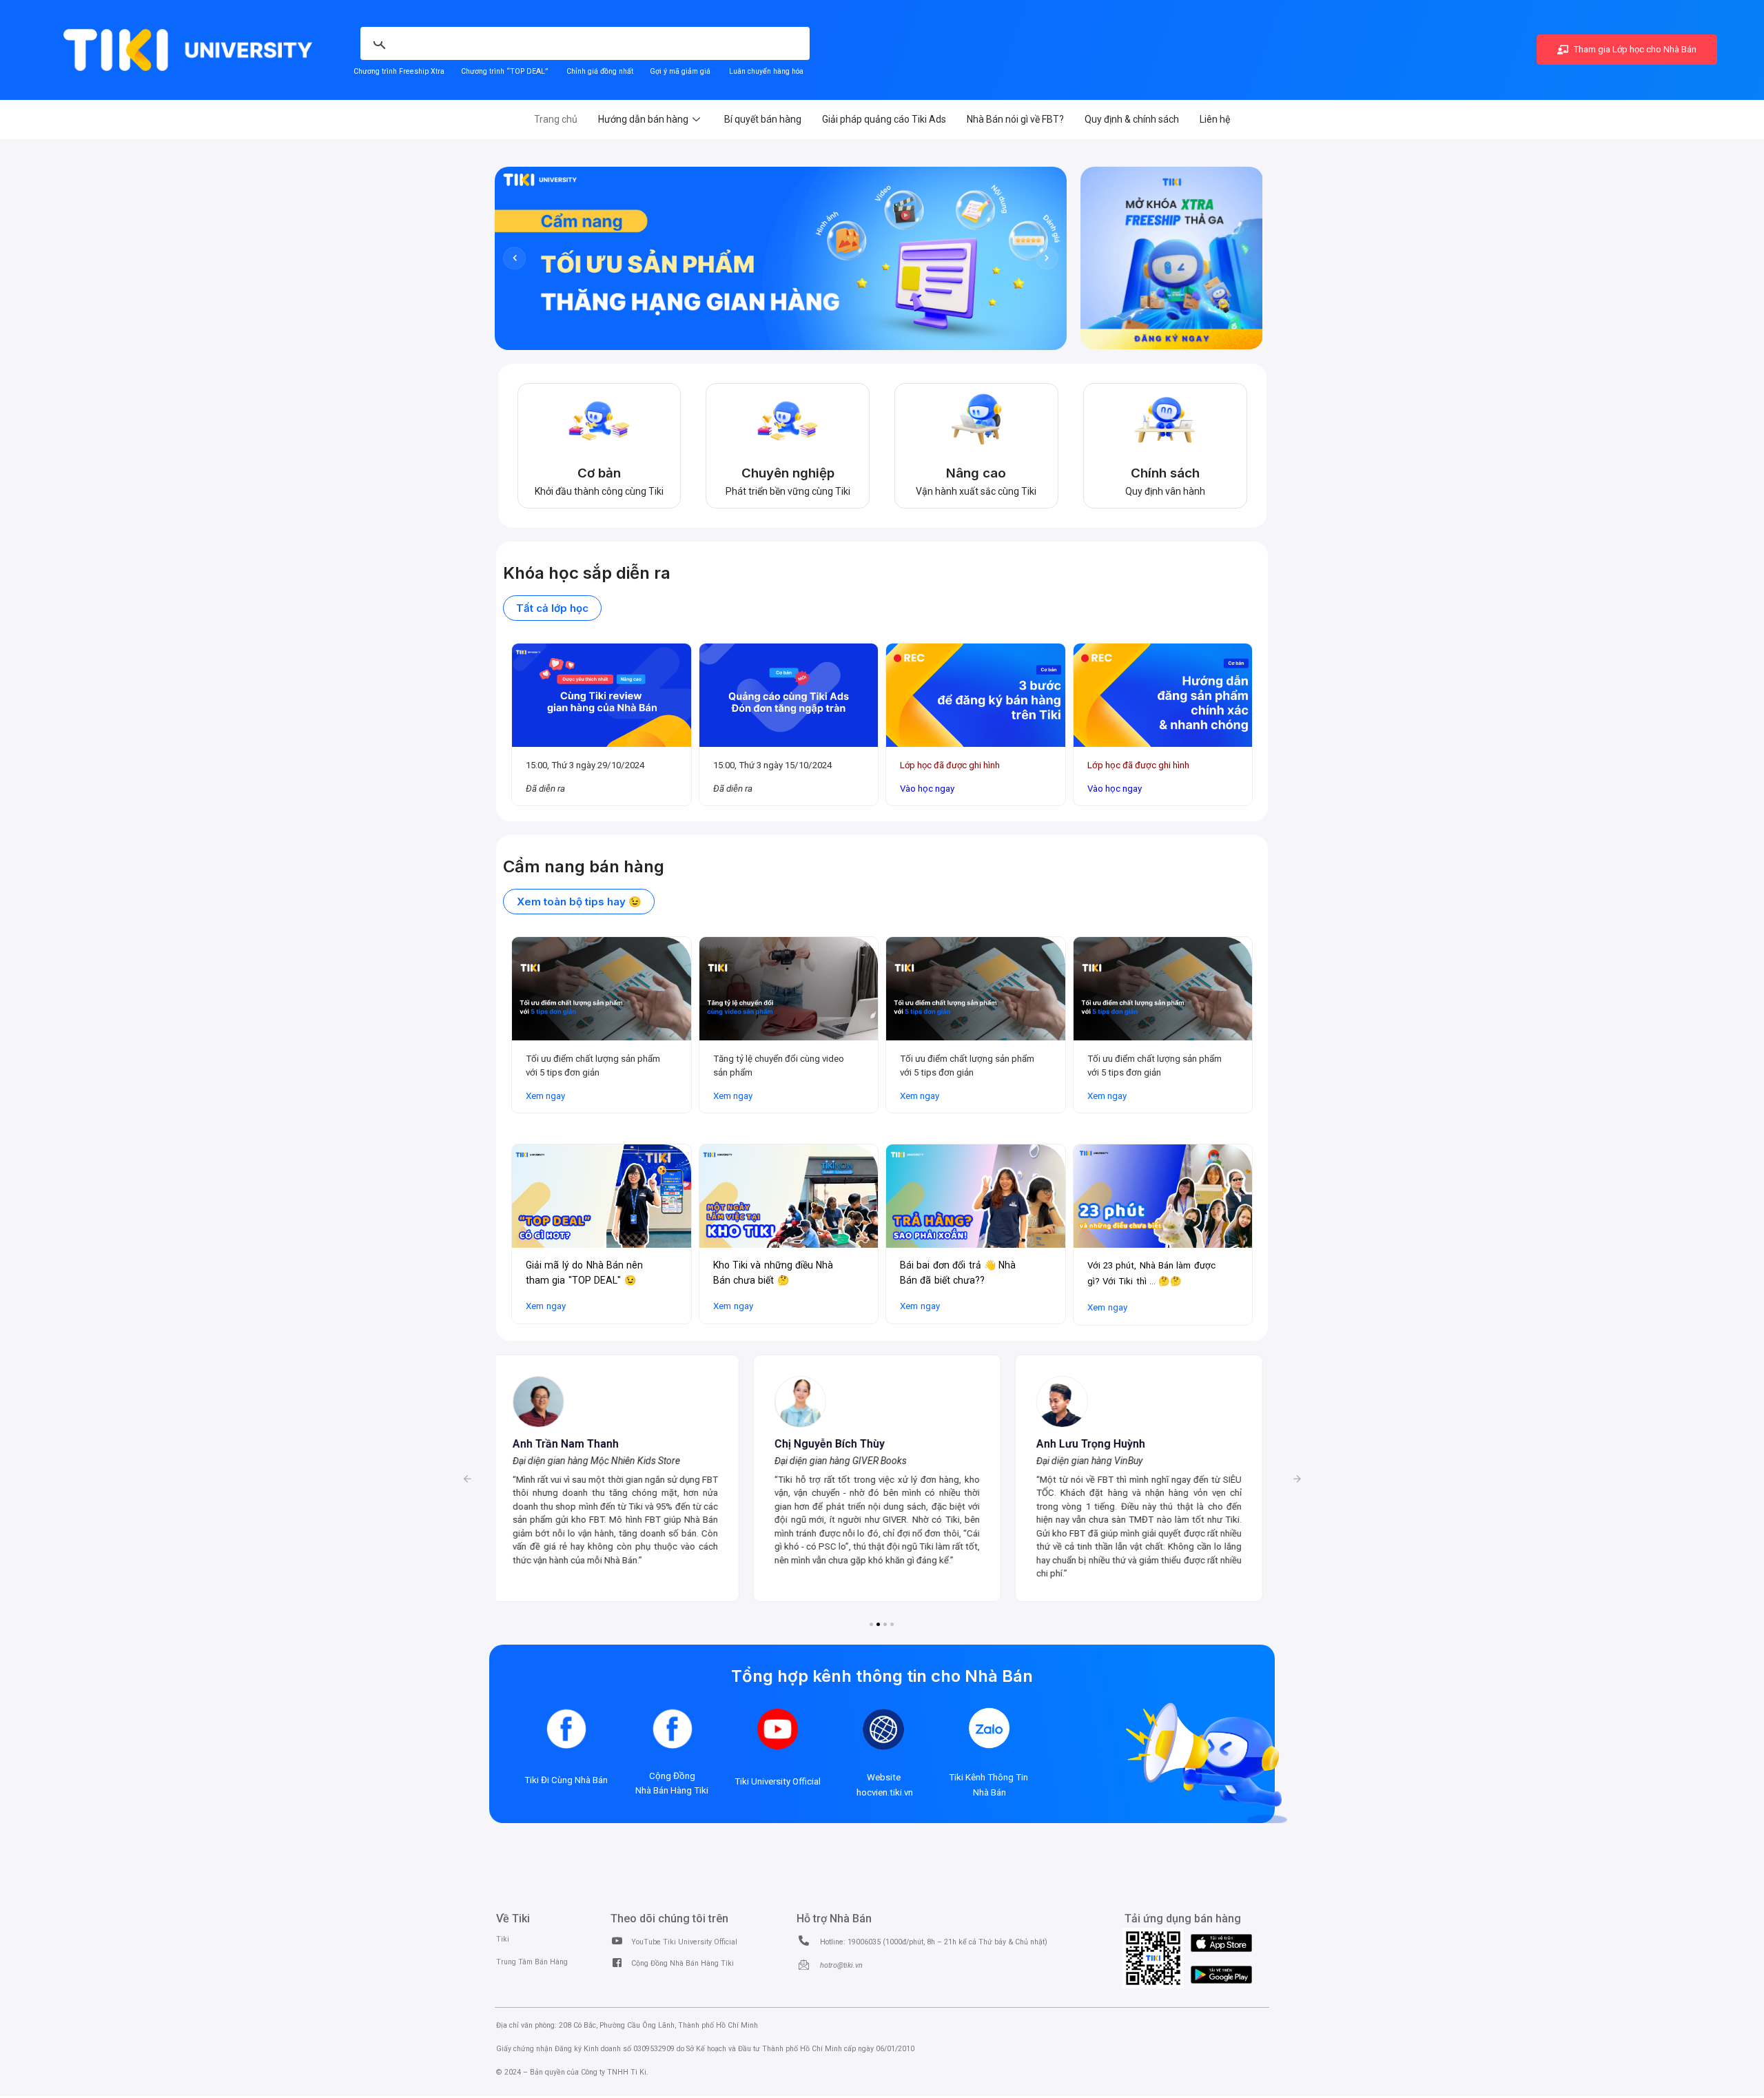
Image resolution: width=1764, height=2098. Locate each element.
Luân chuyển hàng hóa (766, 71)
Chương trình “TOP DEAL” (504, 71)
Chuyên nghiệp (788, 473)
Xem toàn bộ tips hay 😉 (579, 902)
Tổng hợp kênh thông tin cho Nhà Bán (882, 1676)
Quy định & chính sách (1132, 119)
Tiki (503, 1939)
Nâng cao (976, 473)
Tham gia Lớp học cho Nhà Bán (1634, 49)
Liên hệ (1215, 119)
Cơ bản (599, 473)
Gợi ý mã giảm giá (681, 71)
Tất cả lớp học (552, 608)
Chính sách (1165, 473)
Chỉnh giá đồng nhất (600, 71)
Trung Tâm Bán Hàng (532, 1962)
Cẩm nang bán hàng (584, 866)
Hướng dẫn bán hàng (643, 119)
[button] (467, 1479)
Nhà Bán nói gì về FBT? (1015, 119)
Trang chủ (556, 119)
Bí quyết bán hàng (763, 119)
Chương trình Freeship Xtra (399, 71)
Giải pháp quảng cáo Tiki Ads (884, 119)
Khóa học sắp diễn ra (587, 573)
